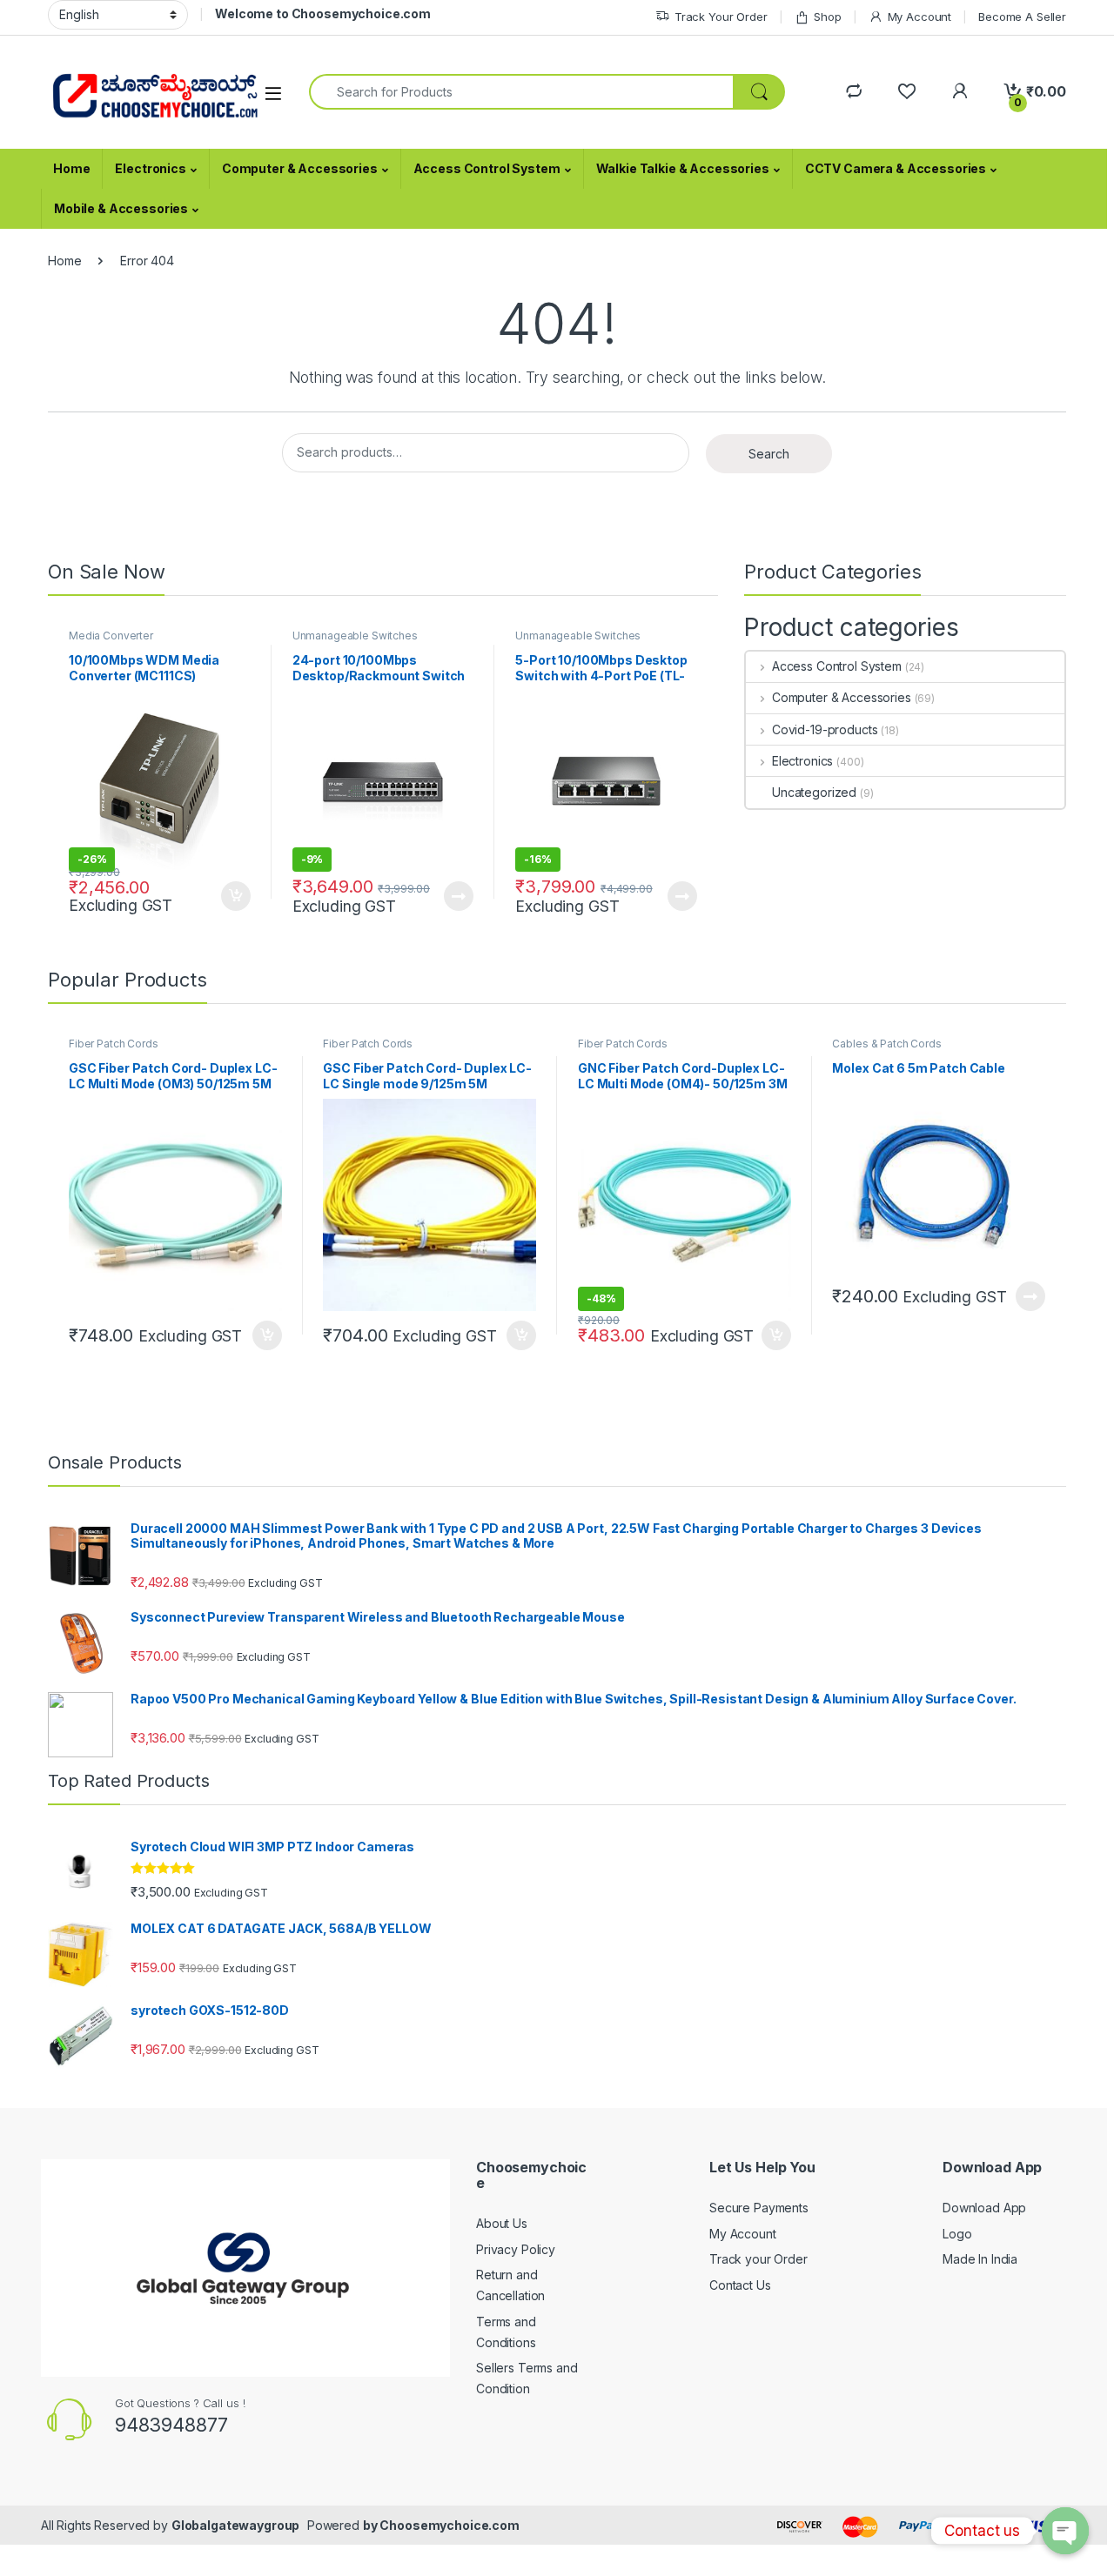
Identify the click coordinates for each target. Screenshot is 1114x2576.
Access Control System (487, 168)
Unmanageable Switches (355, 636)
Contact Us (740, 2285)
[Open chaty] (1065, 2531)
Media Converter (111, 636)
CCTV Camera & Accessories (896, 168)
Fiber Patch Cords (114, 1044)
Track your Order (758, 2259)
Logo (957, 2234)
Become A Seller (1022, 17)
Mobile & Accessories (121, 208)
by (372, 2525)
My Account (919, 17)
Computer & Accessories (300, 168)
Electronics (150, 168)
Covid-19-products (825, 729)
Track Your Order (721, 17)
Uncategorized (814, 792)
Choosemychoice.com (449, 2525)
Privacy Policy (516, 2249)
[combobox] (521, 92)
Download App (984, 2208)
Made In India (980, 2259)
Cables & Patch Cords (886, 1044)
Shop (827, 17)
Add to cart (236, 896)
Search (769, 454)
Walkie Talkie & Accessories (683, 168)
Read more (459, 896)
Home (71, 168)
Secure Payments (759, 2208)
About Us (502, 2223)
